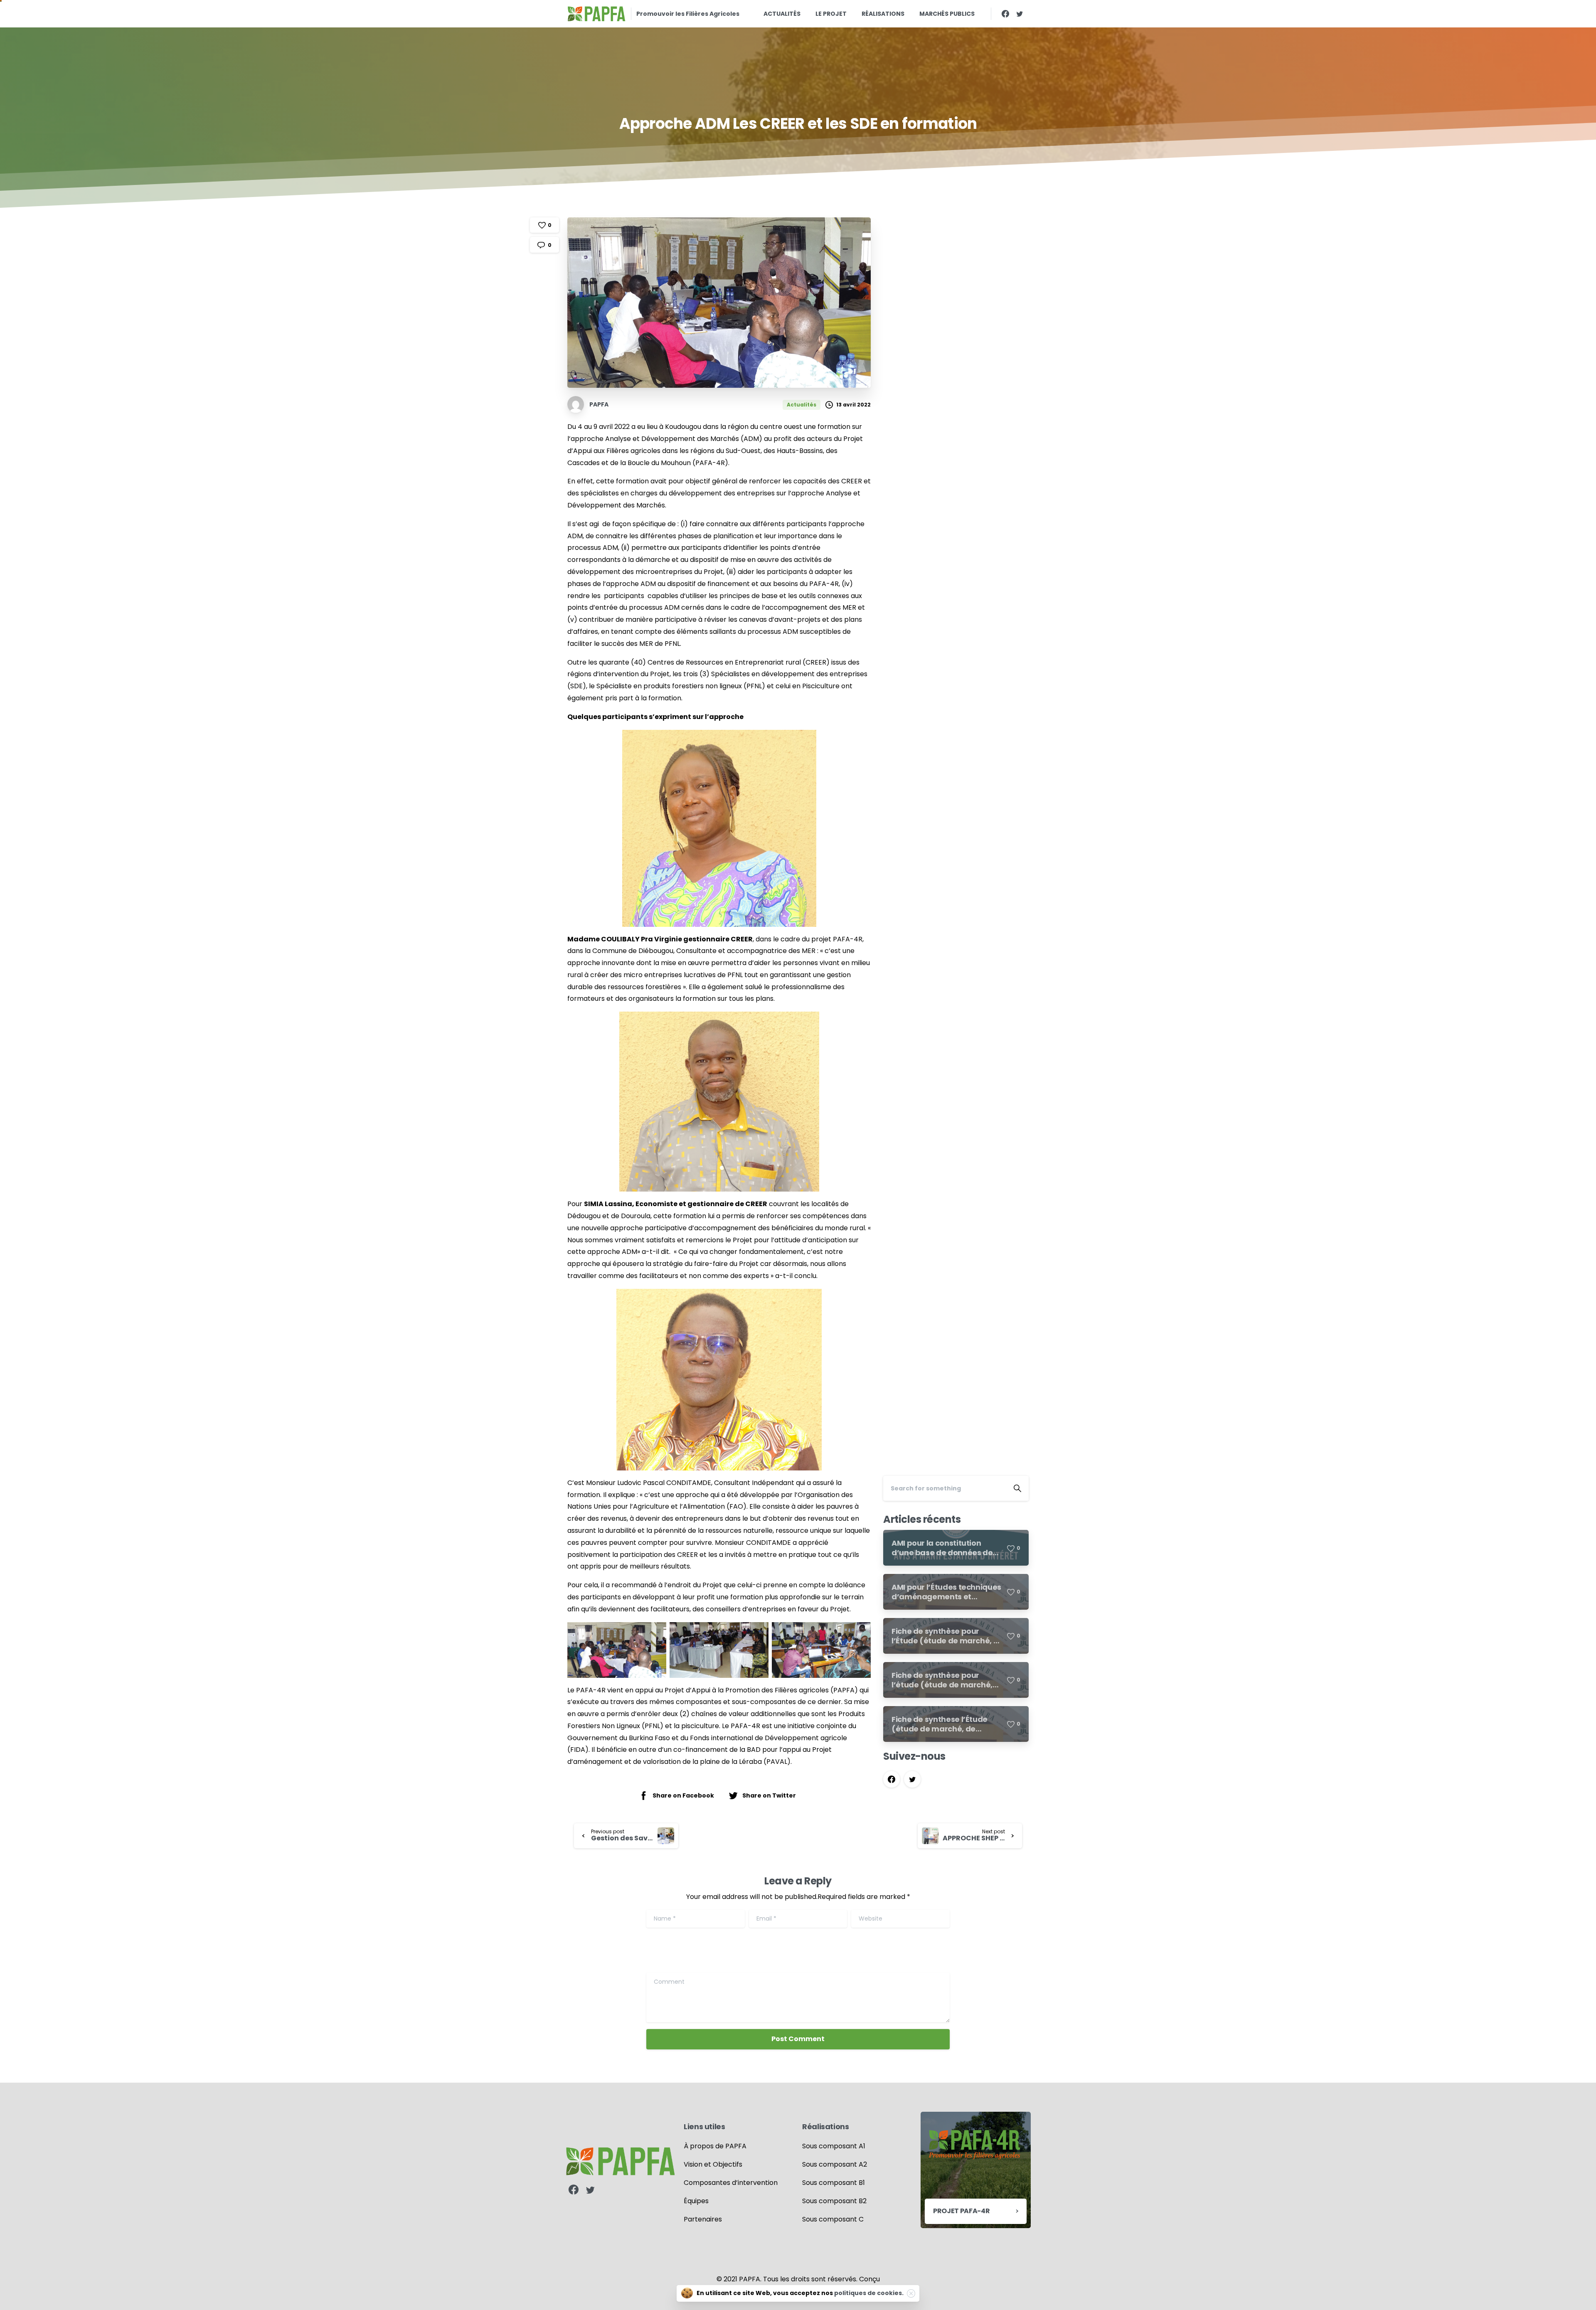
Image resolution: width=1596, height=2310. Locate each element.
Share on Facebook (683, 1795)
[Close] (911, 2293)
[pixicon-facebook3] (574, 2190)
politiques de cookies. (869, 2293)
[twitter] (1020, 14)
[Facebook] (1005, 14)
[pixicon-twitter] (590, 2190)
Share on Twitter (769, 1795)
